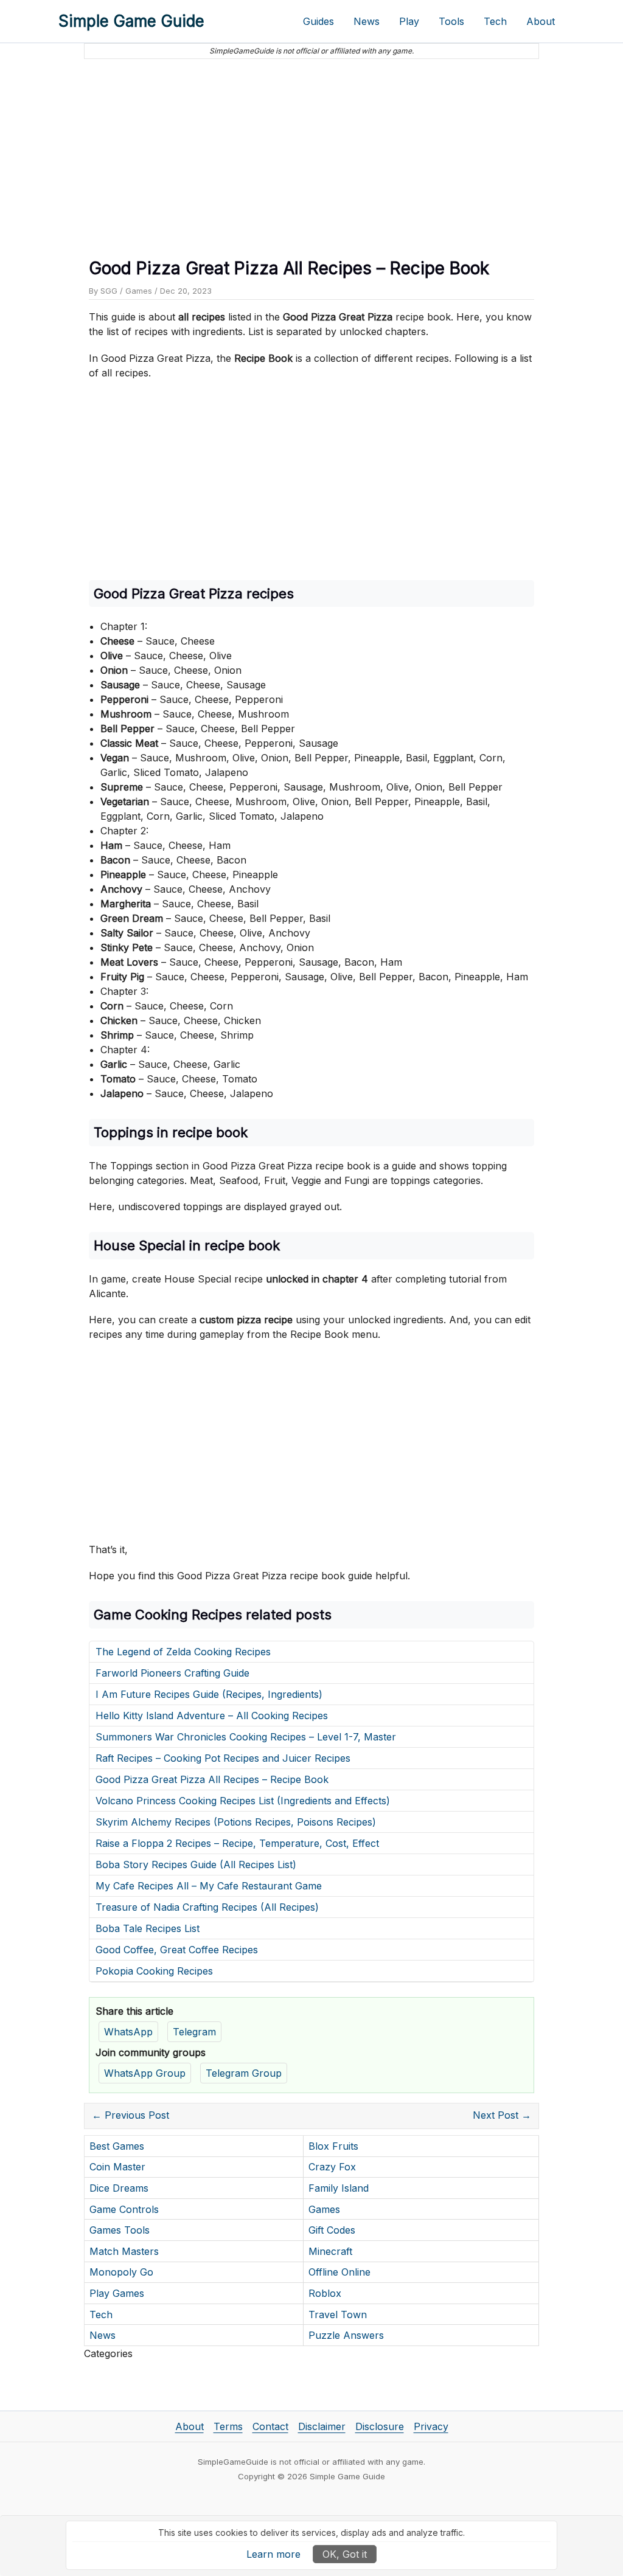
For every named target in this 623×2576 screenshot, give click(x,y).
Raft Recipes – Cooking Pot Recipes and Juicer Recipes (223, 1758)
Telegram (194, 2032)
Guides (318, 21)
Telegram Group (244, 2073)
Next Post (502, 2115)
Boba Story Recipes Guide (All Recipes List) (196, 1864)
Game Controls (124, 2209)
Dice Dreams (119, 2188)
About (541, 21)
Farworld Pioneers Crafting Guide (172, 1673)
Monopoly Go (121, 2272)
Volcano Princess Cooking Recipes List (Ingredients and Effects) (243, 1801)
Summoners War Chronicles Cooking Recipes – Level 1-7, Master (246, 1737)
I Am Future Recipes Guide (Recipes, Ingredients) (209, 1694)
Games (139, 291)
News (367, 21)
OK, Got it (345, 2554)
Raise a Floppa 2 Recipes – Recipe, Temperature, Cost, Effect (237, 1843)
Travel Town (338, 2315)
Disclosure (380, 2426)
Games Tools (120, 2230)
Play (409, 21)
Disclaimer (322, 2426)
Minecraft (330, 2251)
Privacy (431, 2426)
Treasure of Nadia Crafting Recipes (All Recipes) (207, 1907)
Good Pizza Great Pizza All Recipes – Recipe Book (212, 1779)
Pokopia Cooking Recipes (154, 1971)
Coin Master (117, 2167)
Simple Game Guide (131, 21)
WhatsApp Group (145, 2073)
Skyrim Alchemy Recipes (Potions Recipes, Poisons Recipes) (236, 1822)
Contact (270, 2426)
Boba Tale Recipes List (148, 1928)
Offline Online (339, 2272)
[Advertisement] (311, 154)
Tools (451, 21)
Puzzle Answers (346, 2335)
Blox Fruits (333, 2146)
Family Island (339, 2188)
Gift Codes (332, 2230)
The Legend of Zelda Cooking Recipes (183, 1652)
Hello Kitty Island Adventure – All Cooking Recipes (212, 1716)
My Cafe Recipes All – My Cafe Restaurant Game (209, 1886)
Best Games (117, 2146)
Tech (495, 21)
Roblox (325, 2293)
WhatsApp (128, 2032)
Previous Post (131, 2115)
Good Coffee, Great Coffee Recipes (177, 1950)
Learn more (273, 2554)
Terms (228, 2426)
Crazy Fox (332, 2167)
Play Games (117, 2293)
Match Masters (124, 2251)
